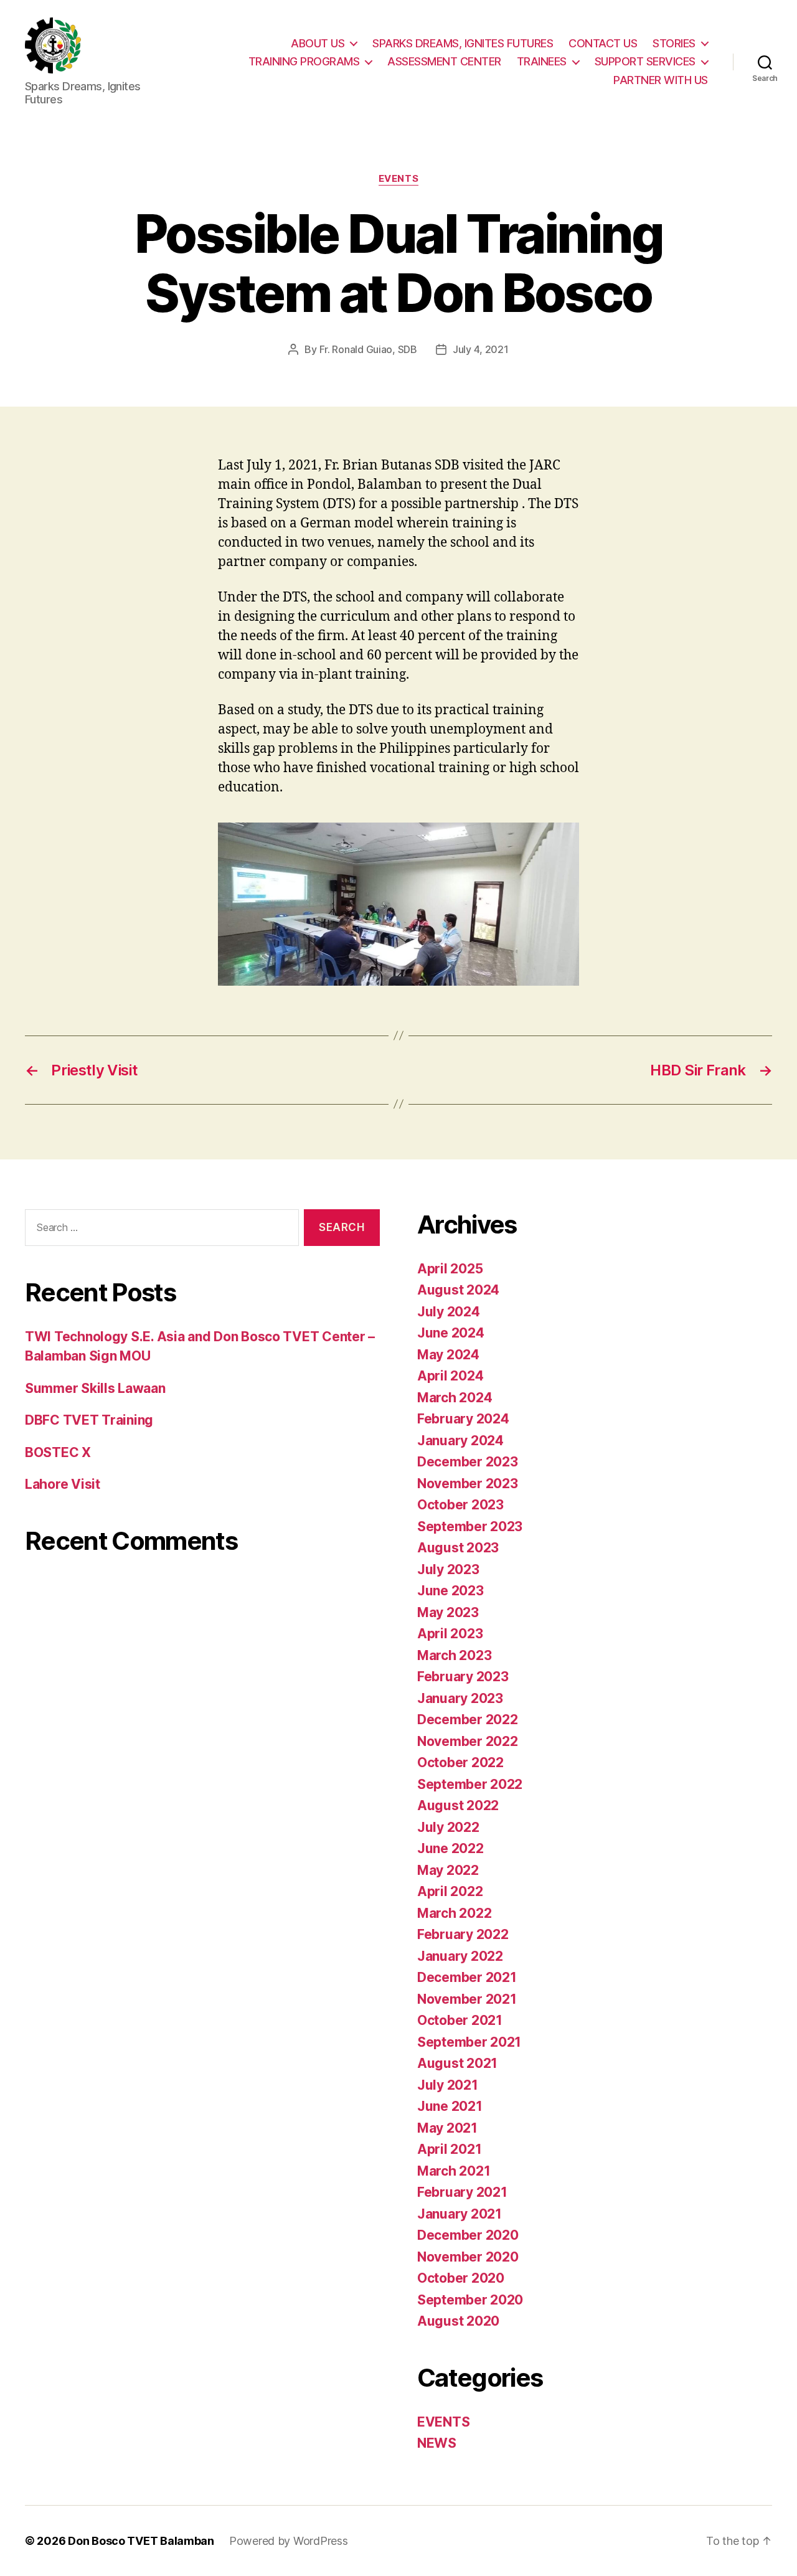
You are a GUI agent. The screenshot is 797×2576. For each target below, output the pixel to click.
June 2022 (450, 1848)
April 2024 (450, 1376)
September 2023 (470, 1526)
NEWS (437, 2443)
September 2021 (469, 2042)
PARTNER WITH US (661, 80)
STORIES (674, 43)
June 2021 (450, 2106)
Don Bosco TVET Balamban (141, 2541)
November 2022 (468, 1741)
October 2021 (460, 2020)
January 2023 (460, 1698)
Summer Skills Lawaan (95, 1388)
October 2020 (461, 2278)
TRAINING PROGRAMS (304, 61)
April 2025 (450, 1269)
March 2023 (454, 1655)
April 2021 (449, 2149)
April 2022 (450, 1891)
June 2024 (451, 1333)
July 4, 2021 (481, 349)
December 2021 (467, 1977)
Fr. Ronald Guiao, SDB (368, 349)
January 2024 (460, 1441)
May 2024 (448, 1355)
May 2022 (448, 1870)
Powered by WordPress (289, 2541)
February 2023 (463, 1677)
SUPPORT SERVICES (645, 61)
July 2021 (448, 2085)
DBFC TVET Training (89, 1420)
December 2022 (468, 1720)
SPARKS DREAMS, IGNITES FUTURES (463, 43)
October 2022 (460, 1762)
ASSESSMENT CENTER (444, 61)
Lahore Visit (63, 1484)
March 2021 (454, 2171)
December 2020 (468, 2235)
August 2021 (457, 2063)
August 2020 (458, 2321)
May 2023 (448, 1612)
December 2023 (468, 1462)
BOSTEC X (58, 1452)
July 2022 (448, 1827)
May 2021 (447, 2128)
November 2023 (468, 1484)
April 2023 (450, 1634)
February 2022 (463, 1934)
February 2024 (463, 1419)
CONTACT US (603, 43)
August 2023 (458, 1548)
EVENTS (398, 179)
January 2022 (460, 1956)
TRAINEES (542, 61)
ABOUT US (318, 43)
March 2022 (454, 1913)
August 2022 (458, 1805)
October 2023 (460, 1505)
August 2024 (458, 1290)
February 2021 (462, 2192)
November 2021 (467, 1999)
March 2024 (455, 1398)
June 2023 (450, 1591)
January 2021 (460, 2214)
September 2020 (470, 2300)
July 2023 (448, 1569)
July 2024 (449, 1312)
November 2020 (468, 2257)
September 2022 (470, 1784)
